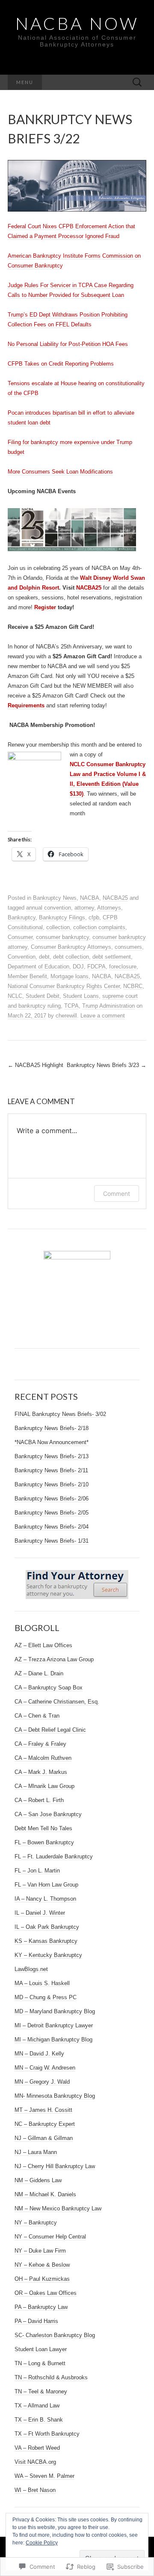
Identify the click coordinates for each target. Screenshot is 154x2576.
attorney (84, 908)
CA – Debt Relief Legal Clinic (50, 1730)
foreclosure (123, 967)
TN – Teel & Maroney (41, 2391)
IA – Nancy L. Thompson (45, 1899)
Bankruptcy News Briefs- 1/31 (52, 1541)
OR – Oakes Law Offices (46, 2293)
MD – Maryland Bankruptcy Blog (55, 2011)
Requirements (27, 705)
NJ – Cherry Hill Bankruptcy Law (55, 2166)
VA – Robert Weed (37, 2448)
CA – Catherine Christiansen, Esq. (57, 1702)
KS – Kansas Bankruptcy (46, 1941)
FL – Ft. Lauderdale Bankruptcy (54, 1856)
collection (58, 927)
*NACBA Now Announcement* (52, 1442)
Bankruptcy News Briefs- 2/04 (52, 1527)
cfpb (94, 917)
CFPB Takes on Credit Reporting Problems (61, 364)
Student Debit (43, 996)
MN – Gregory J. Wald (42, 2082)
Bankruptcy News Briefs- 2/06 (52, 1499)
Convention (22, 957)
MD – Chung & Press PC (46, 1997)
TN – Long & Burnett (40, 2363)
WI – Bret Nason (35, 2490)
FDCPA (96, 967)
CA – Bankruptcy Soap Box (49, 1688)
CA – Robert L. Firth (39, 1800)
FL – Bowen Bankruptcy (44, 1842)
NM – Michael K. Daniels (45, 2194)
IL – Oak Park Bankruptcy (47, 1927)
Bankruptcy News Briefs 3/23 (107, 1065)
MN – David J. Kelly (39, 2054)
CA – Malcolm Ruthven (43, 1758)
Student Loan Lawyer (41, 2349)
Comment (117, 1194)
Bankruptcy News (55, 898)
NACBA (90, 898)
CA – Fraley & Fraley (40, 1744)
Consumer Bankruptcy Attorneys (71, 947)
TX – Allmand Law (37, 2406)
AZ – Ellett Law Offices (43, 1645)
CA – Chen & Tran (37, 1716)
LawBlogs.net (31, 1969)
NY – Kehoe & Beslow (42, 2265)
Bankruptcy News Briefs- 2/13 (52, 1456)
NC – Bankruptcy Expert (45, 2124)
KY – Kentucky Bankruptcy (48, 1955)
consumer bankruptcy (62, 937)
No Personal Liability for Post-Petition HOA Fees (68, 344)
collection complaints (99, 927)
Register (45, 607)
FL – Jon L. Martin (37, 1871)
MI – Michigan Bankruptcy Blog (53, 2040)
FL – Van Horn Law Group (46, 1885)
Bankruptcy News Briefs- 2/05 (52, 1513)
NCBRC (133, 986)
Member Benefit (27, 976)
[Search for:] (137, 83)
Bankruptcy (22, 917)
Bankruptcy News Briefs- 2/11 (51, 1470)
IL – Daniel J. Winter (40, 1913)
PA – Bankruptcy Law (41, 2307)
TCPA (71, 1006)
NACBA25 (89, 588)
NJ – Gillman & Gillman (44, 2138)
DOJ (78, 967)
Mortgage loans (70, 976)
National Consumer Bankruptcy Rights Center (64, 986)
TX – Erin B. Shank (39, 2420)
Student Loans (81, 996)
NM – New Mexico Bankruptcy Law (58, 2208)
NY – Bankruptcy (36, 2223)
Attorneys (109, 908)
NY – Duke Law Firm (40, 2251)
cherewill (66, 1016)
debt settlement (112, 957)
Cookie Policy (42, 2543)
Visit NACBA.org (35, 2462)
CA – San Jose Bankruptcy (48, 1814)
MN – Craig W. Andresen (45, 2068)
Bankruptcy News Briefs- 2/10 (52, 1484)
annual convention (49, 908)
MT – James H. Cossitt (43, 2110)
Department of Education (38, 967)
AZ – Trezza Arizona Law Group (54, 1659)
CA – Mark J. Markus (41, 1772)
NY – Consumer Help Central (50, 2237)
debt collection (71, 957)
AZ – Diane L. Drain (39, 1673)
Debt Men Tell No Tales (43, 1828)
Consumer (20, 937)
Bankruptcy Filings (62, 917)
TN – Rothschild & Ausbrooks (51, 2377)
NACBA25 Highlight (36, 1065)
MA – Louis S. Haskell (42, 1983)
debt (44, 957)
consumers (128, 947)
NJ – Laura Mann (36, 2152)
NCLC (15, 996)
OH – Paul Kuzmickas (42, 2279)
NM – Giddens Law (38, 2180)
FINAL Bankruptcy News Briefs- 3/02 (60, 1414)
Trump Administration (108, 1006)
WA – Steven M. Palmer (44, 2476)
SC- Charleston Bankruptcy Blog (55, 2335)
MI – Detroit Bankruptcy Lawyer (54, 2025)
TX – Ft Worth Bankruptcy (47, 2434)
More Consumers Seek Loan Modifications (60, 472)
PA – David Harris (36, 2321)
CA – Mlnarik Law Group (44, 1786)
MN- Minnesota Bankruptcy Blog (55, 2096)
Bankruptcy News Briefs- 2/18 (52, 1428)
